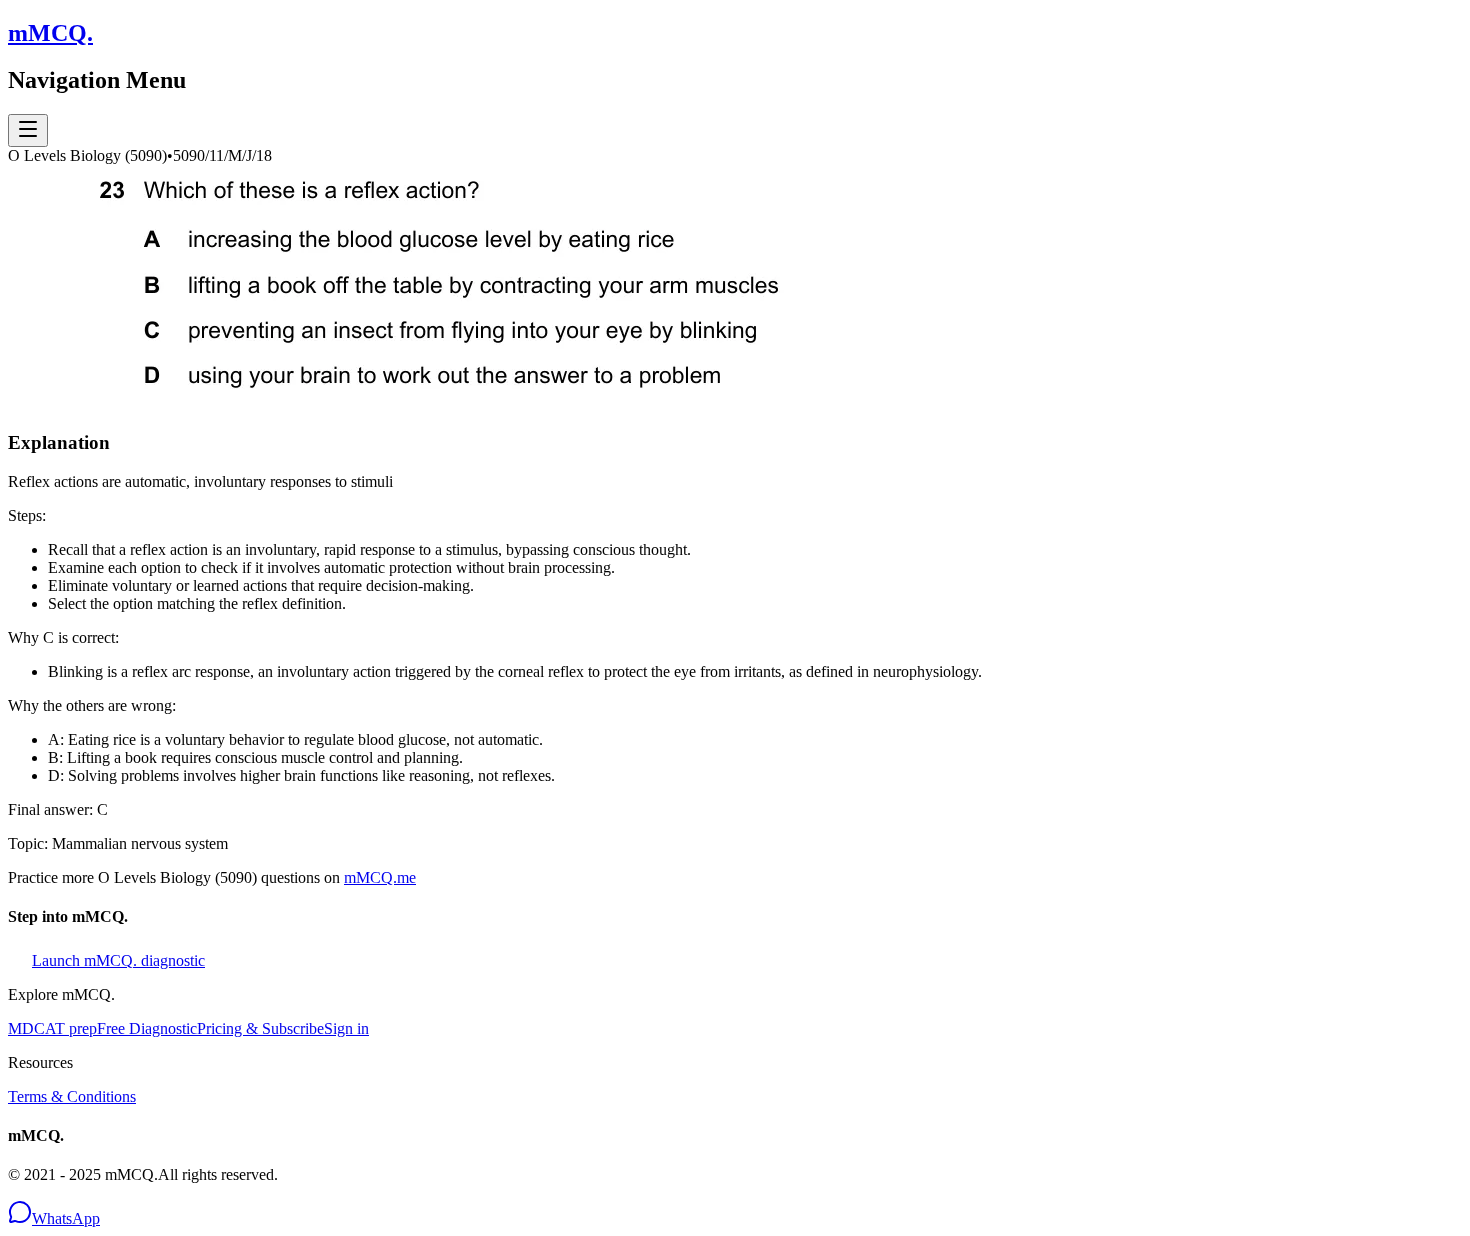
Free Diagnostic (147, 1028)
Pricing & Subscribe (260, 1028)
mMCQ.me (380, 877)
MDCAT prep (52, 1028)
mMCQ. (50, 33)
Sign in (346, 1028)
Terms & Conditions (72, 1096)
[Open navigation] (28, 130)
